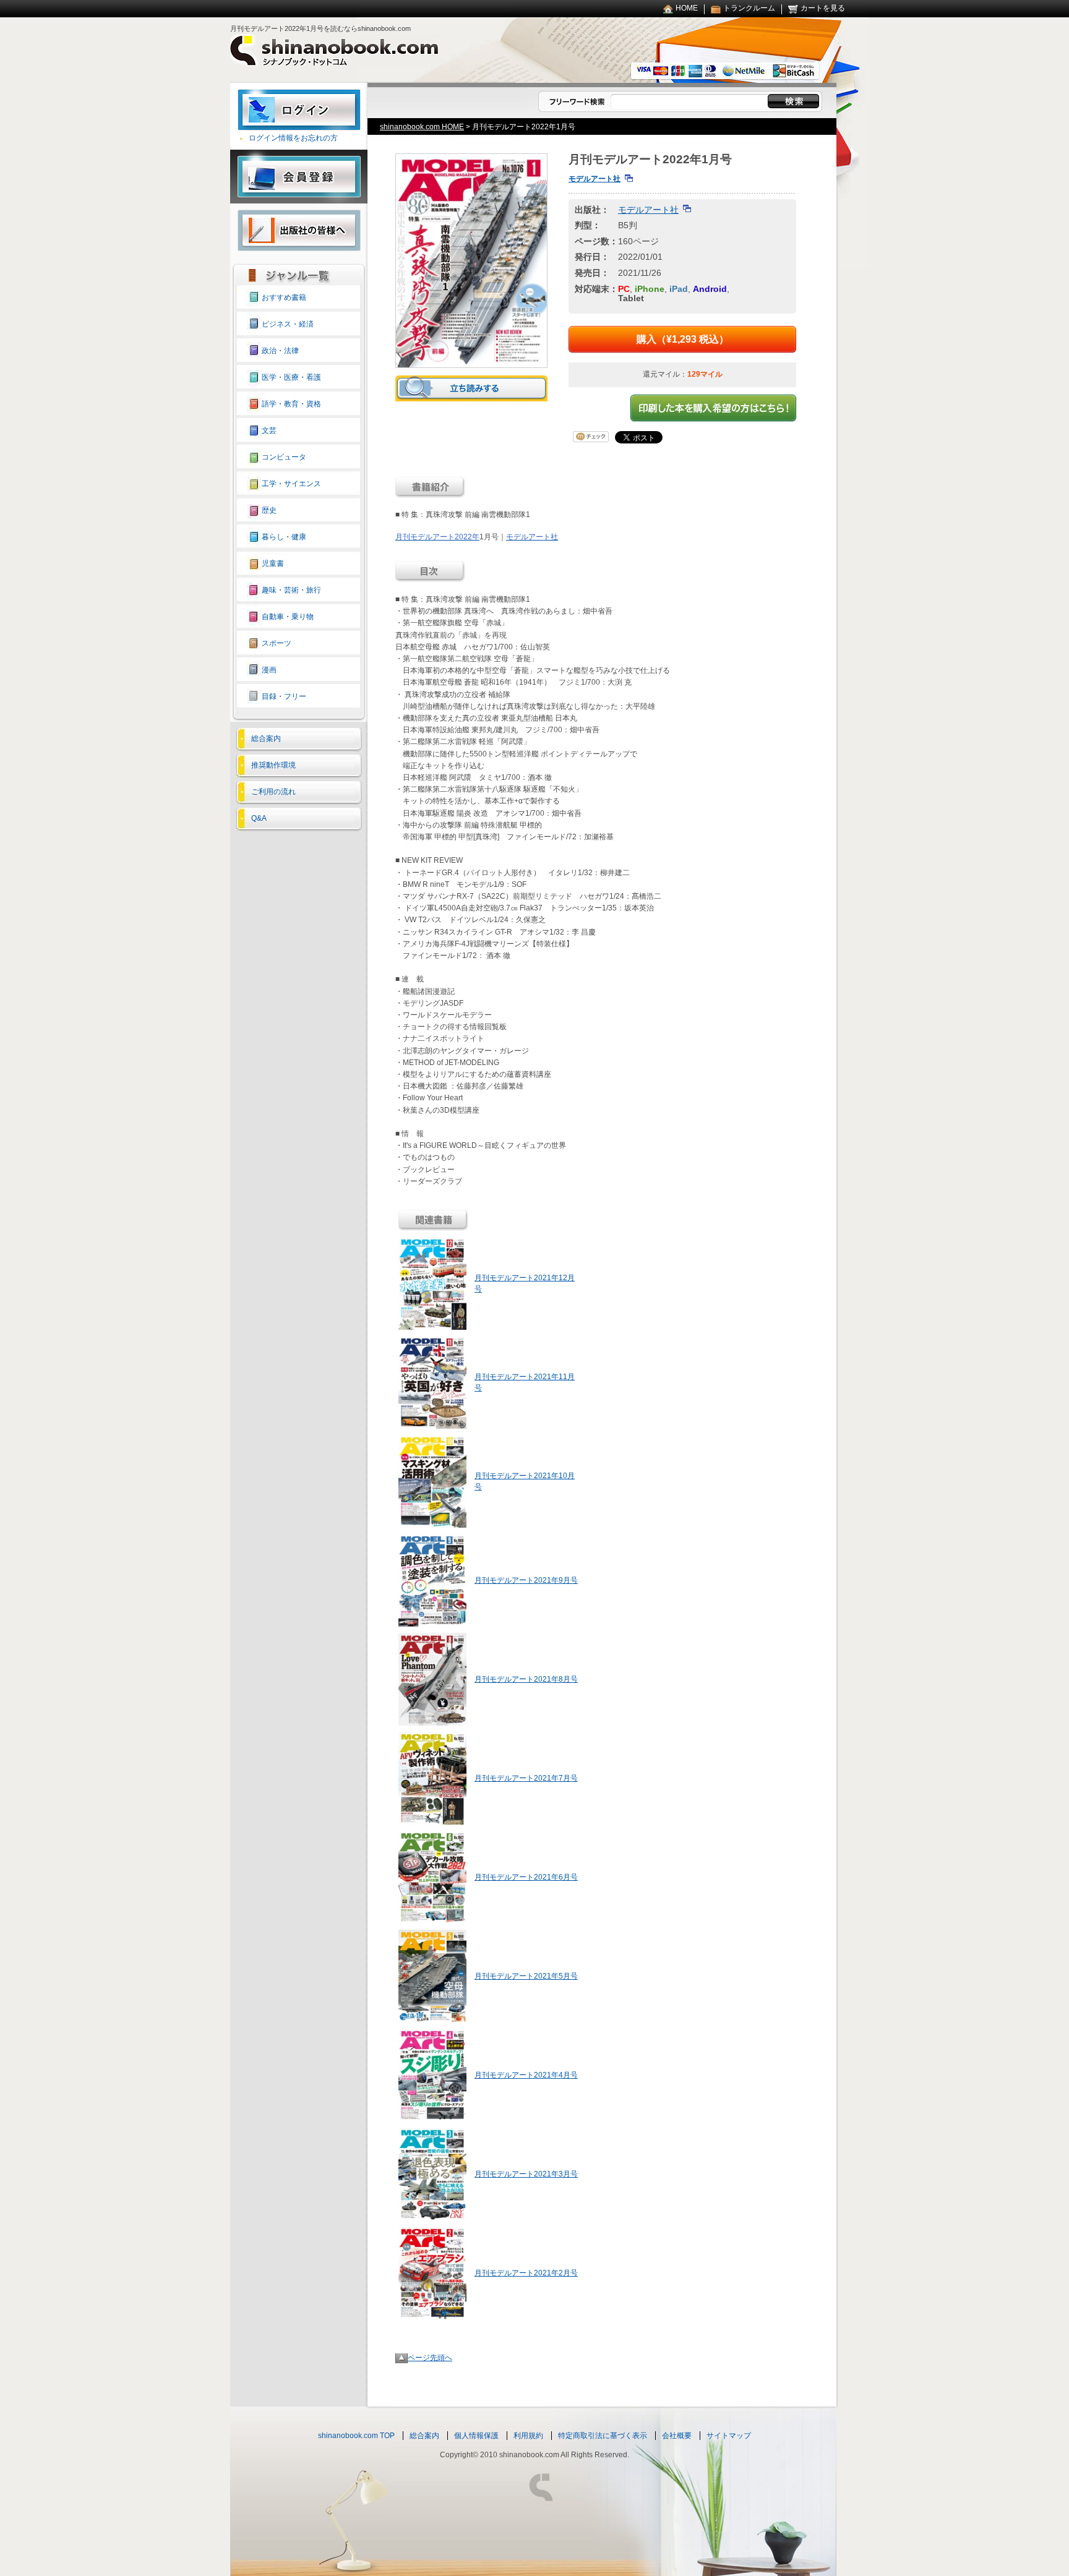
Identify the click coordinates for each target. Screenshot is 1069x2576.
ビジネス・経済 (288, 324)
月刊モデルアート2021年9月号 (526, 1580)
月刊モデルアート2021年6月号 (526, 1877)
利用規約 (528, 2436)
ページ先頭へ (430, 2358)
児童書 (273, 563)
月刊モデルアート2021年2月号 (526, 2273)
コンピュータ (284, 457)
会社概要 (677, 2436)
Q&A (259, 818)
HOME (687, 8)
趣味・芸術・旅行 (291, 590)
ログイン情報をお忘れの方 (293, 138)
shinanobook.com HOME (422, 127)
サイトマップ (729, 2436)
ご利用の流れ (273, 792)
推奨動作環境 (273, 765)
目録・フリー (284, 696)
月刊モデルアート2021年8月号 (526, 1679)
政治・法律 (280, 351)
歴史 (269, 510)
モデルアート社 (595, 179)
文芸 (269, 430)
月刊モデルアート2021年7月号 (526, 1778)
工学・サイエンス (291, 484)
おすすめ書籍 (284, 297)
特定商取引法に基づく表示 (603, 2436)
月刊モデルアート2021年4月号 (526, 2075)
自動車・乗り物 (288, 617)
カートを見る (823, 8)
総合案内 (266, 738)
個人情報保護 (476, 2436)
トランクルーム (749, 8)
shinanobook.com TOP (356, 2436)
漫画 (269, 670)
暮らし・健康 (284, 537)
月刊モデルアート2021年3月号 (526, 2174)
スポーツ (277, 643)
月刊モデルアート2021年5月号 (526, 1976)
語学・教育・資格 (291, 404)
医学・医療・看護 (291, 377)
